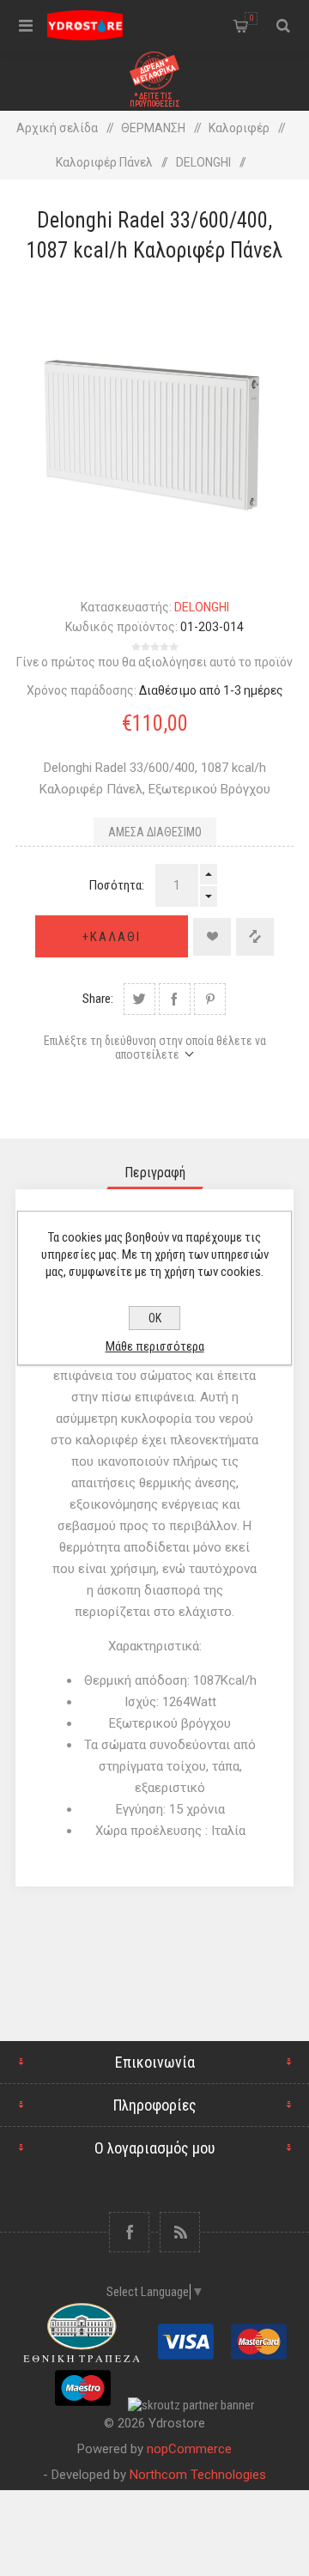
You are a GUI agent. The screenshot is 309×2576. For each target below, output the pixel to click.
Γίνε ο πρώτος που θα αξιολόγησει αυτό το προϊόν (154, 662)
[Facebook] (129, 2232)
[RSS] (180, 2232)
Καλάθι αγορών (251, 18)
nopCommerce (189, 2449)
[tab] (154, 1173)
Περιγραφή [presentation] (155, 1173)
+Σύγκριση (255, 937)
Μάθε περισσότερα (155, 1346)
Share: (98, 999)
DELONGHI (202, 607)
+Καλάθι (112, 937)
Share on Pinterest (210, 999)
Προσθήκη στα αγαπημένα (212, 937)
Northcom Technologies (198, 2475)
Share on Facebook (175, 999)
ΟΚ (155, 1318)
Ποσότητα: (117, 885)
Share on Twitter (139, 999)
